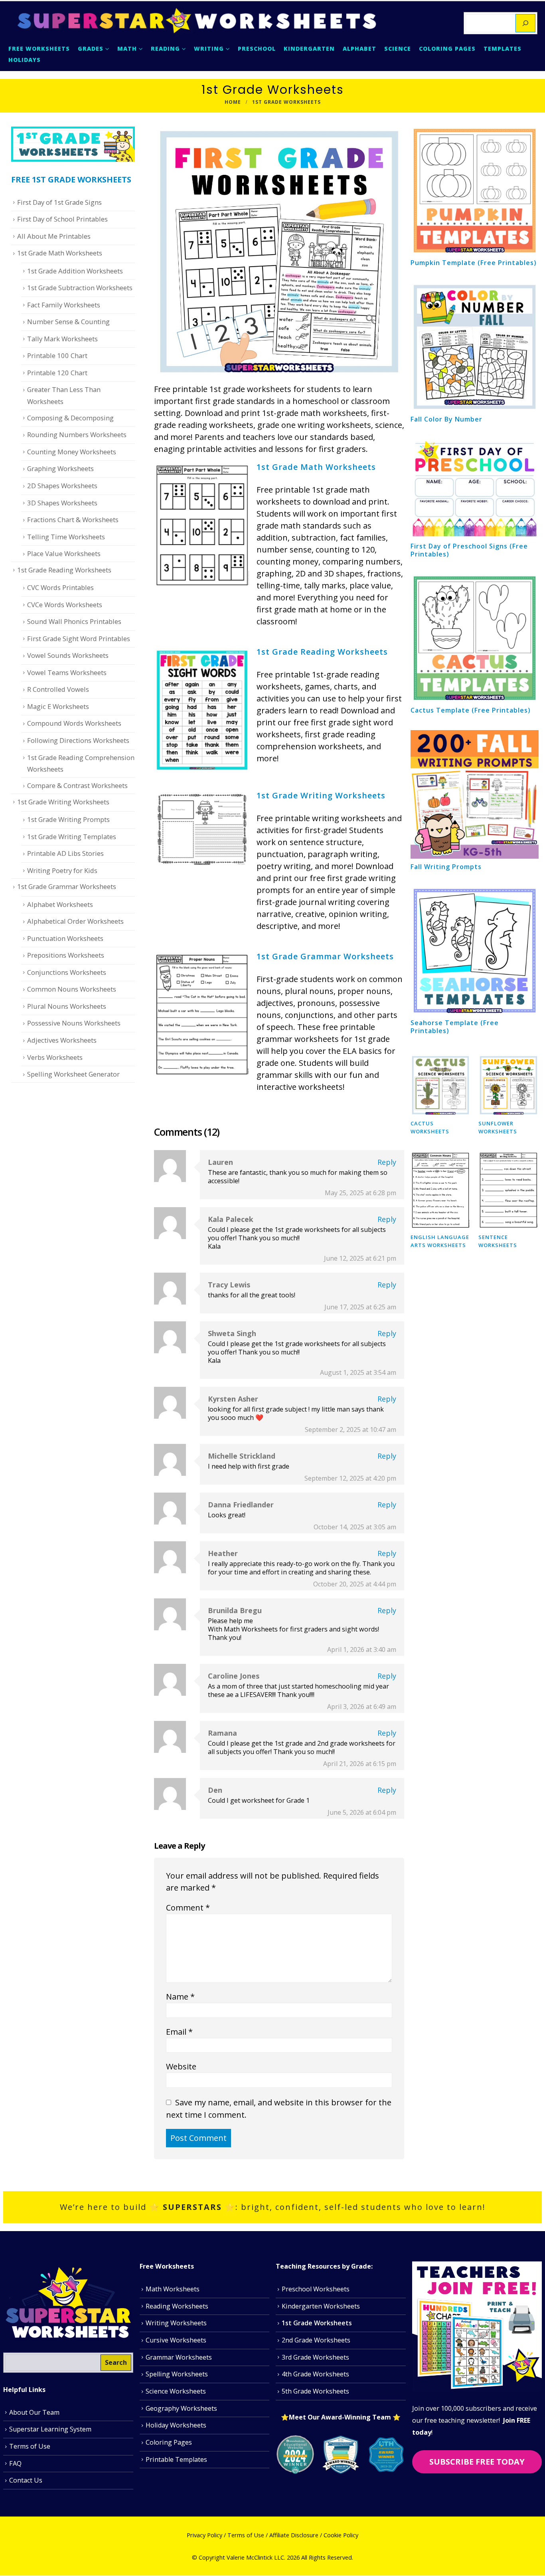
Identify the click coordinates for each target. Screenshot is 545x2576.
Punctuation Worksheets (65, 938)
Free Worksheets (39, 49)
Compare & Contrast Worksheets (77, 785)
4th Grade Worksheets (315, 2374)
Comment (188, 1908)
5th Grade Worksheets (315, 2392)
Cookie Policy (341, 2535)
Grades (91, 49)
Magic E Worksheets (58, 706)
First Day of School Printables (62, 219)
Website (181, 2066)
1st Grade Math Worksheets (316, 467)
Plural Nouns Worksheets (67, 1006)
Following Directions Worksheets (78, 740)
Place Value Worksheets (64, 553)
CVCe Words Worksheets (65, 605)
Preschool (257, 49)
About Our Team (34, 2412)
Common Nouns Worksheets (72, 989)
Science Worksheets (176, 2392)
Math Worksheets (173, 2289)
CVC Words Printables (60, 587)
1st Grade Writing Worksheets (321, 795)
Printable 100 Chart (57, 355)
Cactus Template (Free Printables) (471, 710)
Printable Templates (176, 2459)
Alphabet (359, 49)
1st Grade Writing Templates (72, 837)
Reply (387, 1162)
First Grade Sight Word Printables (79, 639)
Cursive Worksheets (176, 2340)
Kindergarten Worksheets (321, 2306)
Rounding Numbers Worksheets (77, 435)
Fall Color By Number (446, 419)
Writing (209, 49)
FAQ (15, 2463)
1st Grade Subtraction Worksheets (80, 288)
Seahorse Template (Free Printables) (455, 1027)
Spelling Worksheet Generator (73, 1074)
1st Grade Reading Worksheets (322, 652)
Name (180, 1997)
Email (179, 2032)
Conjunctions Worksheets (67, 972)
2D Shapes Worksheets (62, 486)
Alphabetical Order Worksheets (75, 921)
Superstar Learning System (50, 2429)
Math (127, 49)
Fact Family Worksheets (64, 305)
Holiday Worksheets (176, 2426)
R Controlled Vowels (58, 689)
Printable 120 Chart (57, 373)
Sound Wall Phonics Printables (74, 621)
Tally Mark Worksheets (62, 339)
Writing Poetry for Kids (62, 870)
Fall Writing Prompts (446, 867)
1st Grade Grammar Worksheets (325, 956)
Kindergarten (309, 49)
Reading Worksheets (177, 2306)
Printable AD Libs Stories (65, 853)
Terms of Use (30, 2446)
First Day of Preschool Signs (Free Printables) (469, 550)
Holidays (25, 60)
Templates (503, 49)
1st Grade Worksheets (317, 2323)
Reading (165, 49)
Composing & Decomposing (70, 418)
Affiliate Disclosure (294, 2535)
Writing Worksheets (176, 2323)
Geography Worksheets (181, 2408)
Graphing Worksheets (60, 468)
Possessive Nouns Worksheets (74, 1023)
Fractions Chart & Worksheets (73, 520)
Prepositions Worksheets (66, 955)
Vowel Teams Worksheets (67, 672)
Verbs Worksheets (55, 1057)
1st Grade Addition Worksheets (75, 271)
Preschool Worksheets (316, 2289)
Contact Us (26, 2481)
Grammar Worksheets (179, 2357)
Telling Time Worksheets (66, 537)
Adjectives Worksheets (62, 1040)
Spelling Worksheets (177, 2374)
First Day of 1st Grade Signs (59, 202)
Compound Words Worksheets (74, 723)
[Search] (525, 23)
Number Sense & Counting (68, 322)
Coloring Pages (447, 49)
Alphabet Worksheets (60, 904)
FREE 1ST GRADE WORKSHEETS (71, 179)
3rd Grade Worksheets (315, 2357)
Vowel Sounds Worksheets (68, 655)
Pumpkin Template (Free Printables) (474, 263)
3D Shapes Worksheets (62, 503)
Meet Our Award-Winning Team (341, 2417)
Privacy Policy (204, 2535)
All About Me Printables (54, 236)
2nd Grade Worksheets (316, 2340)
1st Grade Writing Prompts (68, 819)
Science (398, 49)
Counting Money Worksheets (72, 452)
